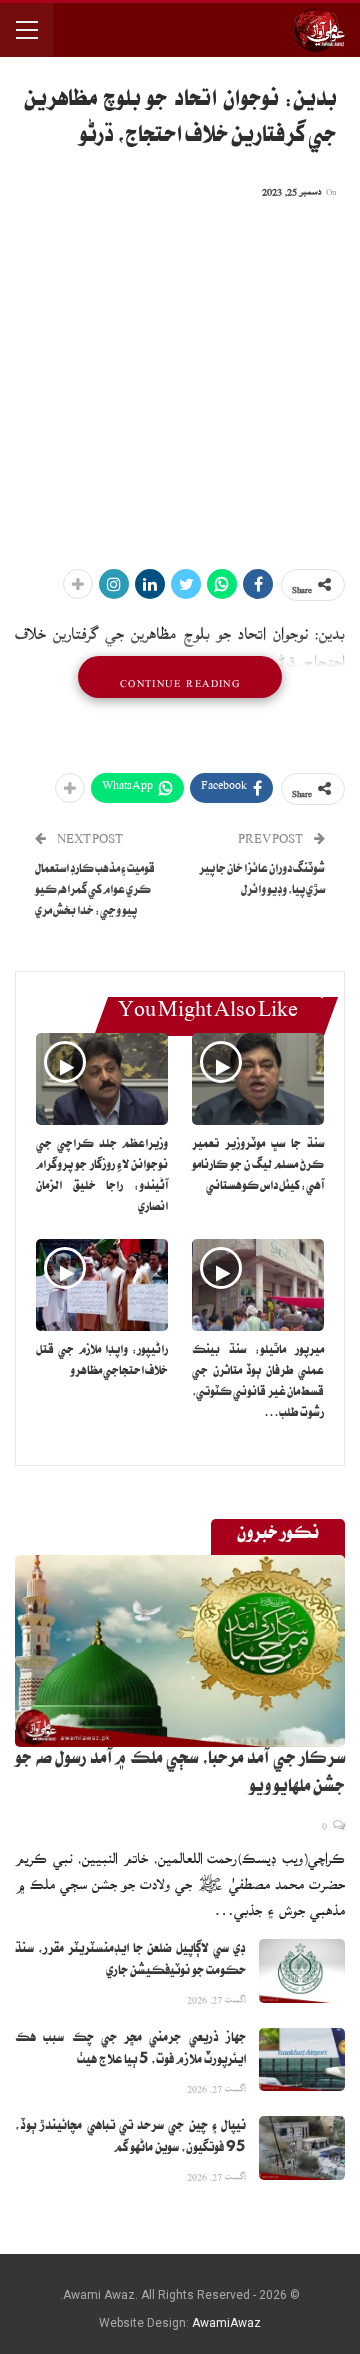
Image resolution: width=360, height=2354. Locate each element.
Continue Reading (180, 677)
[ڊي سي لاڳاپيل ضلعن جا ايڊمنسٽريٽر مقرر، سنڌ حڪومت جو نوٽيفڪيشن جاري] (302, 1971)
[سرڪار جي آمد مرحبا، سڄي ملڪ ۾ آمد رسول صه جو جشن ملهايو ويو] (180, 1650)
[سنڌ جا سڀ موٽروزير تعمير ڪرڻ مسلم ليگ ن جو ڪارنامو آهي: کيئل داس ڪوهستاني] (258, 1079)
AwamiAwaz (226, 2323)
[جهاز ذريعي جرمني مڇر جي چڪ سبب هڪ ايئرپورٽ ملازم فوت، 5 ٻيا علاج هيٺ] (302, 2060)
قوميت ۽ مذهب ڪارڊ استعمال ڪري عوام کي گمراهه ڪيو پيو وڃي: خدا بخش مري (95, 891)
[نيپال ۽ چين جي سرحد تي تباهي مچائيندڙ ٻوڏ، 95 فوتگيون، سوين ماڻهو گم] (302, 2148)
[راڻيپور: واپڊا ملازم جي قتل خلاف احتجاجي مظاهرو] (102, 1285)
